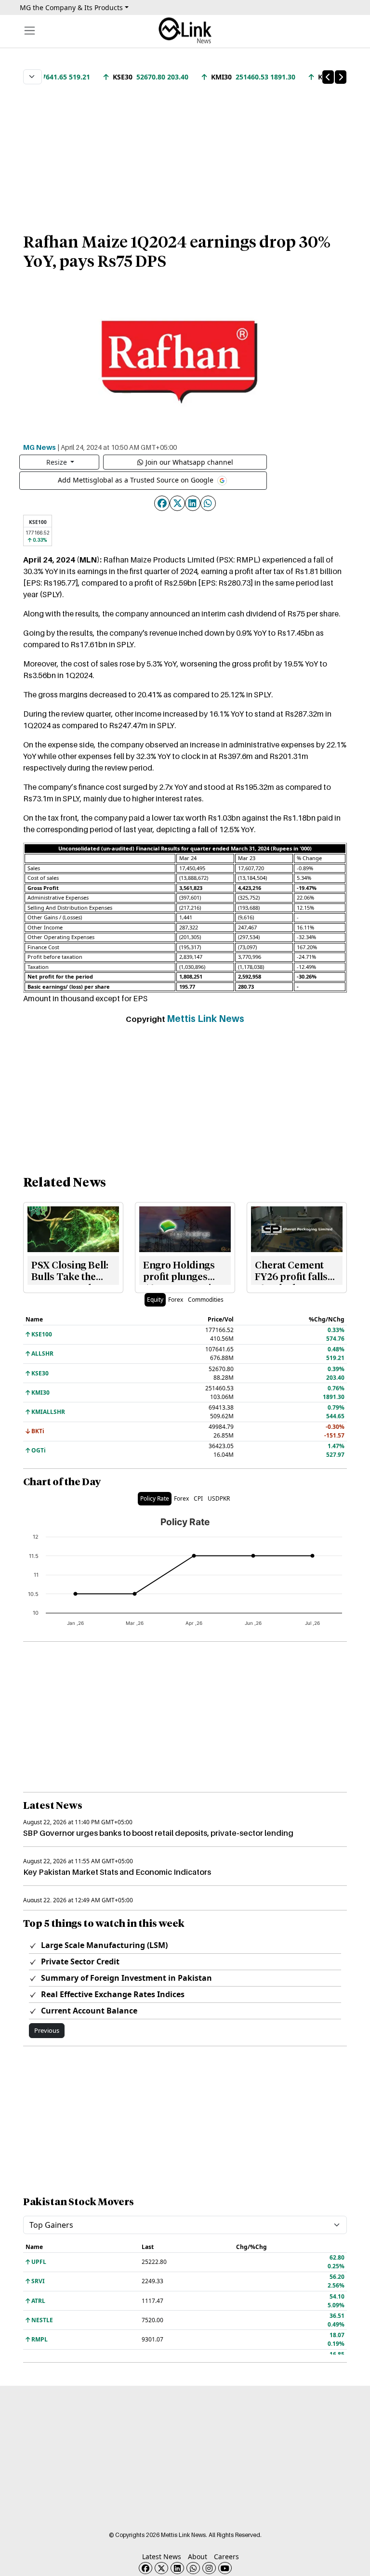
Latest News (162, 2556)
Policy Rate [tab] (155, 1498)
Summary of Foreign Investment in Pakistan (126, 1978)
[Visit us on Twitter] (161, 2568)
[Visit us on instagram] (209, 2568)
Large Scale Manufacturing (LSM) (103, 1945)
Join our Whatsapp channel (189, 462)
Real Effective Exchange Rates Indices (112, 1994)
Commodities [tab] (206, 1300)
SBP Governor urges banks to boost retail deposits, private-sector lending (158, 1833)
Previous (47, 2030)
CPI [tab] (198, 1498)
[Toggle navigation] (30, 31)
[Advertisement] (185, 154)
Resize (58, 462)
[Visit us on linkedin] (177, 2568)
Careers (226, 2556)
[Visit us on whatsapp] (193, 2568)
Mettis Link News (205, 1019)
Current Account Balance (88, 2011)
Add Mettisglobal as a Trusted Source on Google (137, 480)
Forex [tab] (176, 1300)
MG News (40, 447)
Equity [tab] (155, 1300)
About (198, 2556)
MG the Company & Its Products (71, 7)
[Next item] (341, 77)
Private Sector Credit (79, 1961)
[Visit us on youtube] (225, 2568)
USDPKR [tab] (219, 1498)
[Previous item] (328, 77)
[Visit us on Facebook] (145, 2568)
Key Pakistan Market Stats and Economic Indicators (117, 1872)
